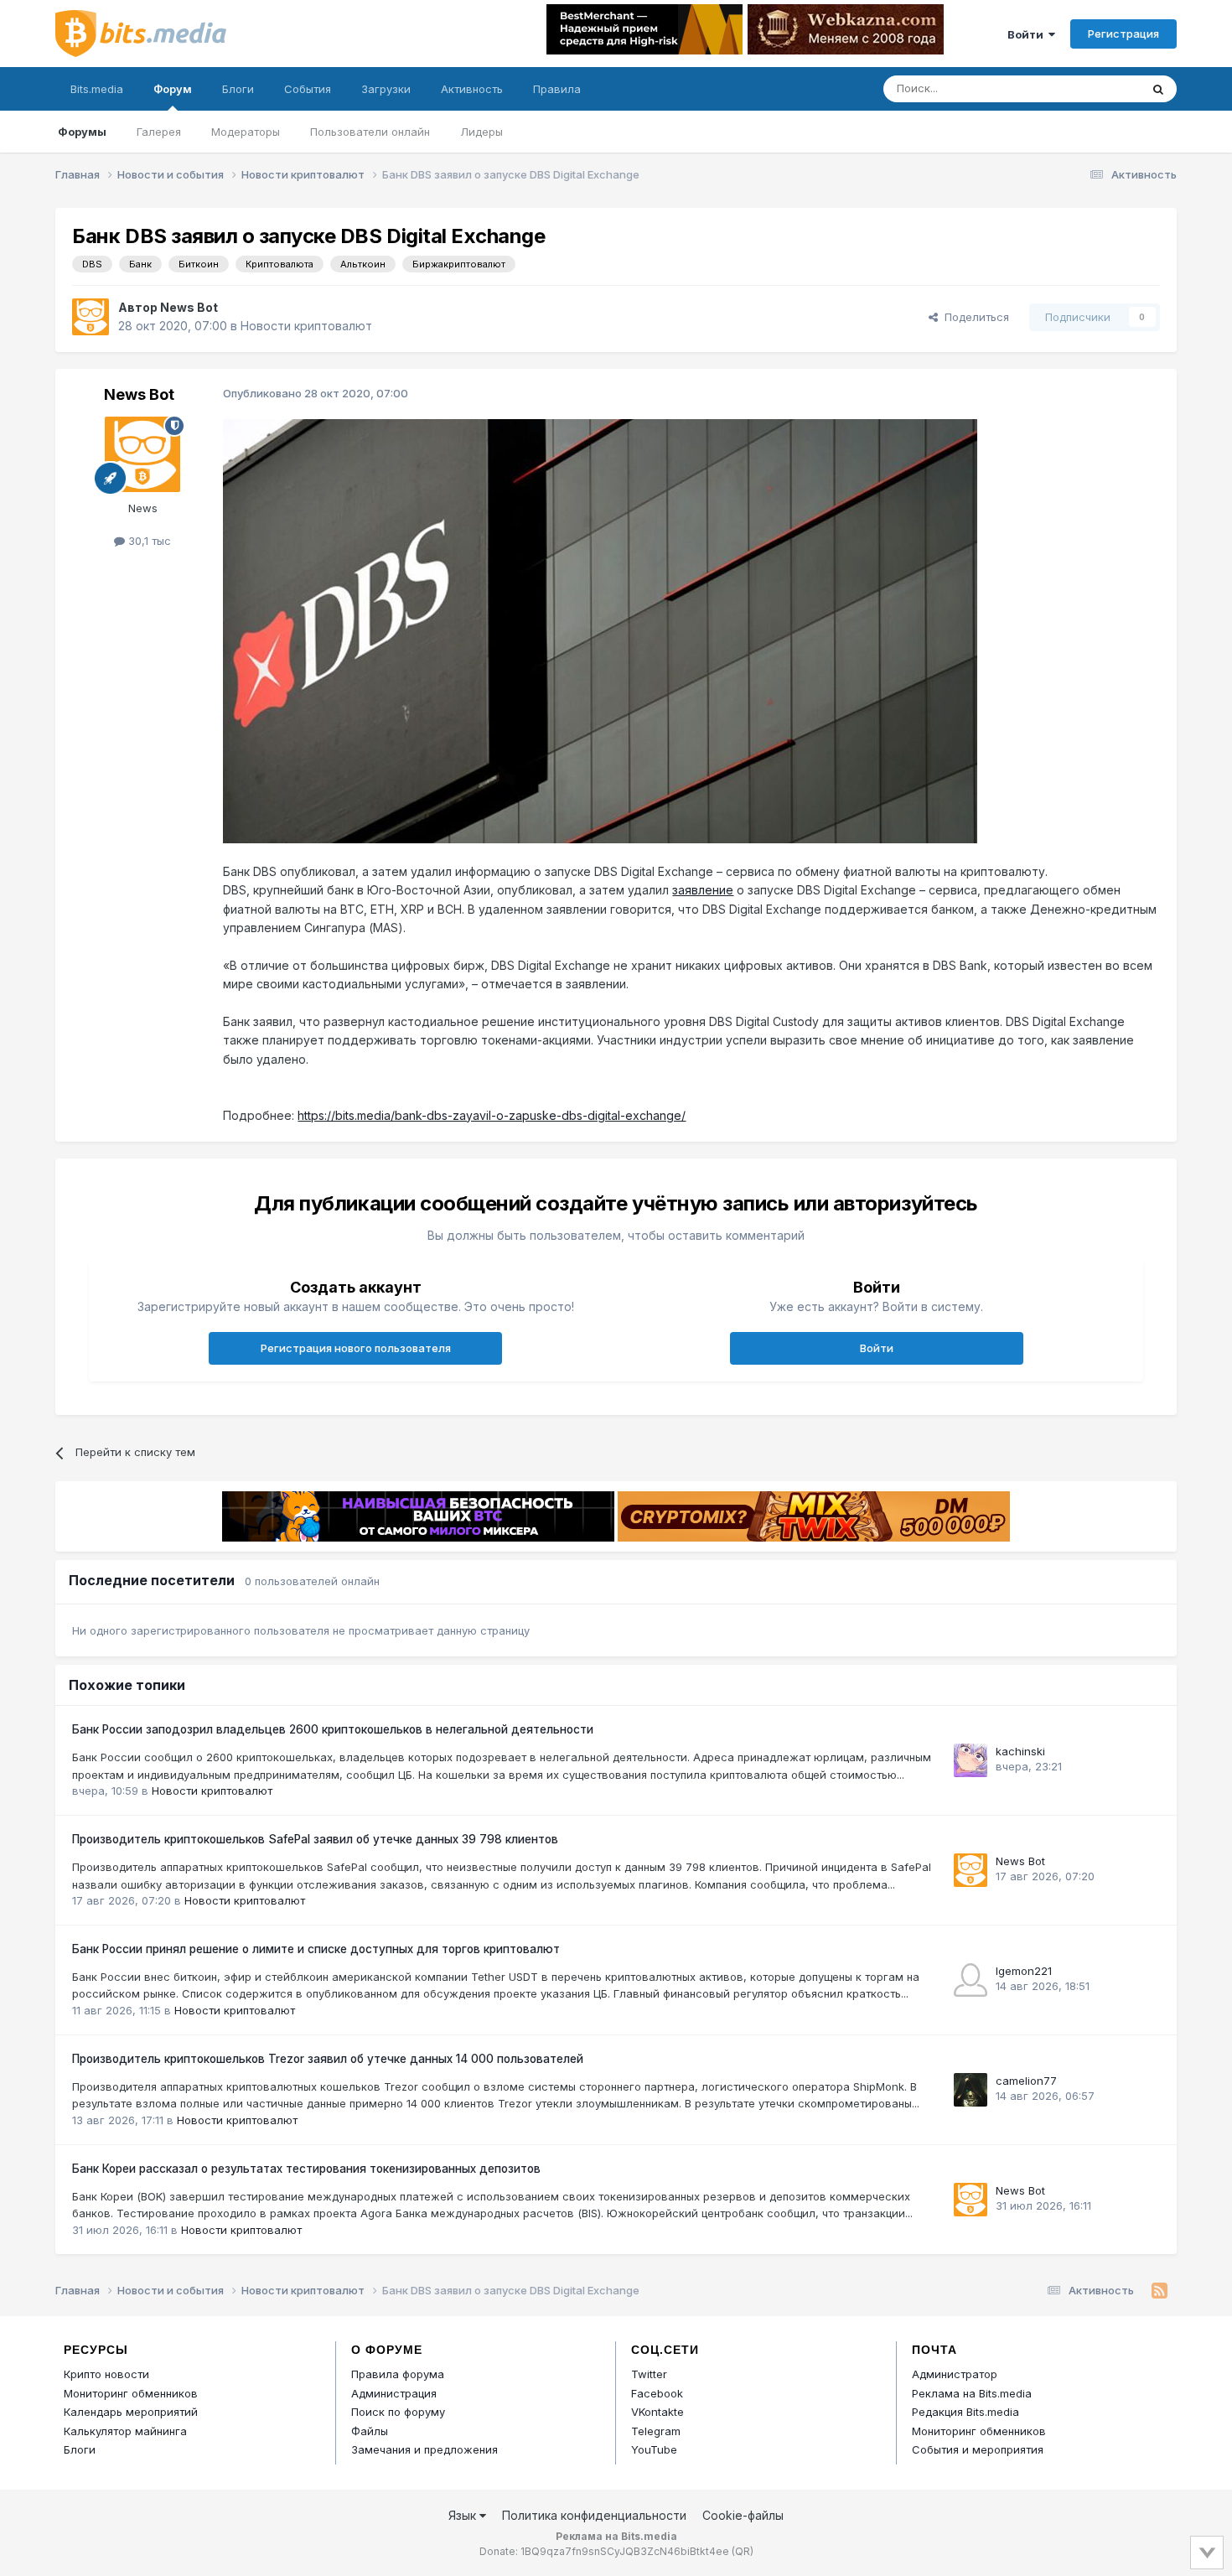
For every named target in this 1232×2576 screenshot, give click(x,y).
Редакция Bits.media (965, 2412)
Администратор (955, 2374)
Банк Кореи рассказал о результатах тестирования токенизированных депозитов (306, 2169)
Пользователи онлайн (370, 132)
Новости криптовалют (306, 326)
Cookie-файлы (743, 2515)
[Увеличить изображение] (600, 630)
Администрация (394, 2393)
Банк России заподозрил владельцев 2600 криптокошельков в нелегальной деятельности (333, 1729)
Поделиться (973, 317)
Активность (472, 89)
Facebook (657, 2393)
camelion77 (1026, 2081)
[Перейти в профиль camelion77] (971, 2090)
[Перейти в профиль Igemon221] (971, 1980)
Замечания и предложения (424, 2449)
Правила (557, 89)
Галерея (159, 132)
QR (743, 2551)
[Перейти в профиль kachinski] (971, 1760)
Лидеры (481, 132)
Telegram (656, 2431)
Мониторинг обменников (131, 2393)
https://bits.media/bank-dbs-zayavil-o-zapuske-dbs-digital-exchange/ (492, 1115)
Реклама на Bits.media (972, 2393)
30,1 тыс (148, 541)
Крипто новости (106, 2374)
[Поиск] (1158, 89)
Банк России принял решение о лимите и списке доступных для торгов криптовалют (316, 1949)
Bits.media (97, 89)
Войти (1028, 34)
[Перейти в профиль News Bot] (91, 317)
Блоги (238, 89)
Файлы (370, 2431)
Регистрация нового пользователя (356, 1348)
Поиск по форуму (398, 2412)
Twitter (649, 2374)
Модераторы (246, 132)
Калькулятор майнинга (125, 2431)
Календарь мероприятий (131, 2412)
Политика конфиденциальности (594, 2515)
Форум (173, 89)
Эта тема (1094, 88)
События (308, 89)
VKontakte (657, 2412)
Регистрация (1123, 34)
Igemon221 (1024, 1971)
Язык (464, 2515)
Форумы (82, 132)
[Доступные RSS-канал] (1160, 2291)
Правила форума (398, 2374)
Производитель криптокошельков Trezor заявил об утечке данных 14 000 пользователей (328, 2059)
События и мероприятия (978, 2449)
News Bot (189, 307)
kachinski (1020, 1751)
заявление (703, 890)
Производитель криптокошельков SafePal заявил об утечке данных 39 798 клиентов (315, 1839)
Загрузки (386, 89)
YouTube (654, 2449)
